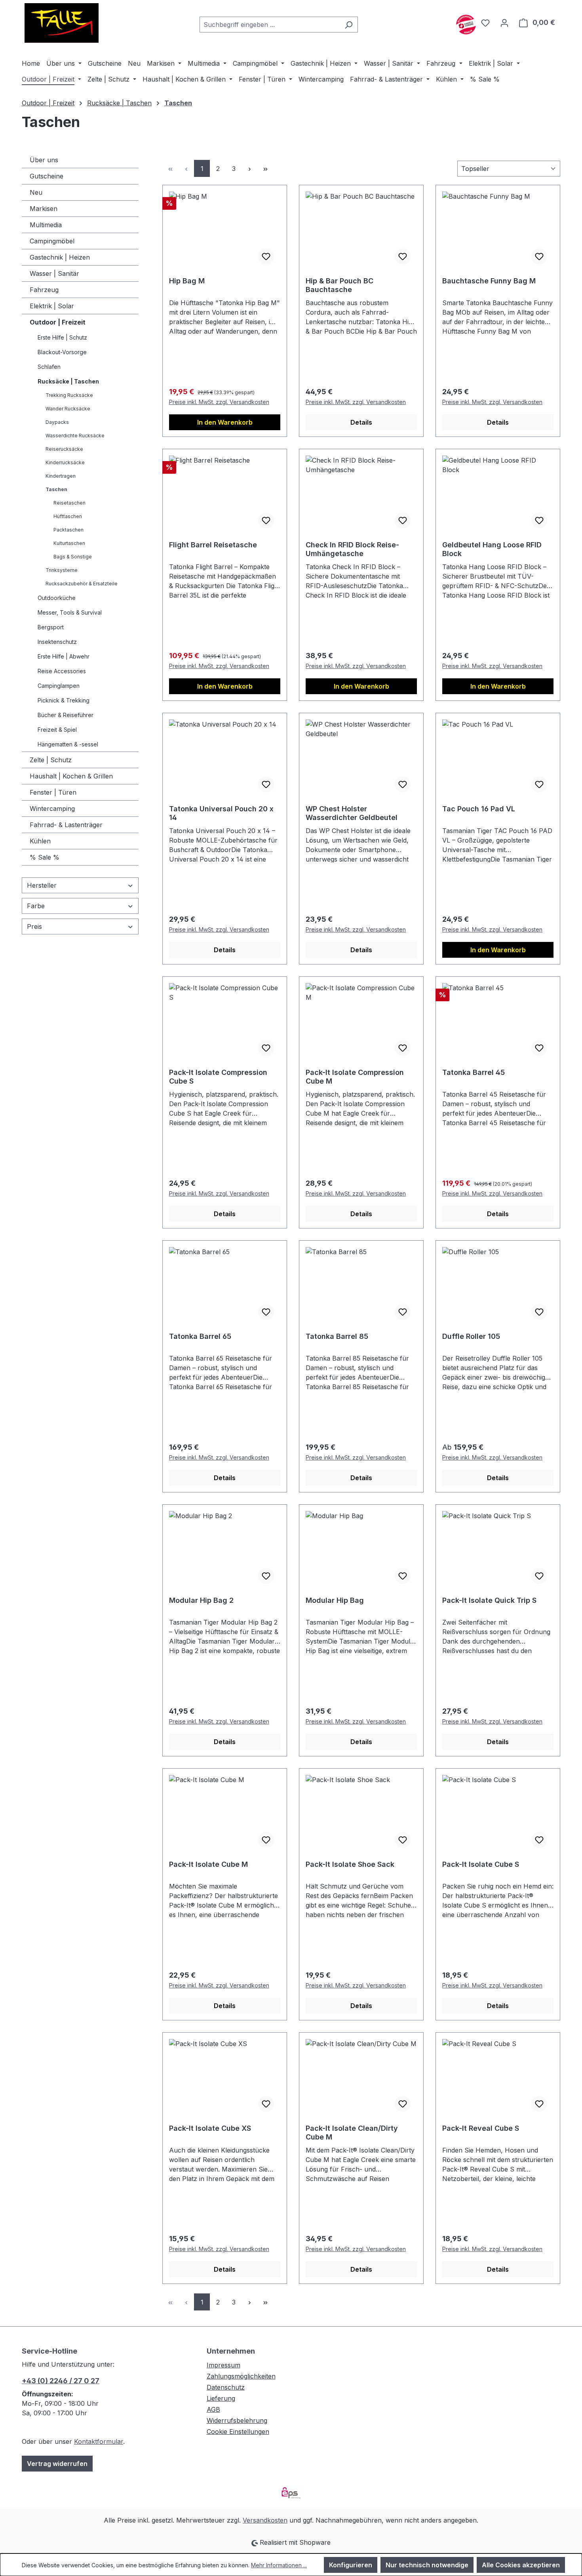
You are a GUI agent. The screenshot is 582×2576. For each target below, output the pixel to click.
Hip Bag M (187, 281)
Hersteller (42, 885)
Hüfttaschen (68, 516)
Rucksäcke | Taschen (68, 381)
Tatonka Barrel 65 (200, 1336)
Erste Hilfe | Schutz (62, 337)
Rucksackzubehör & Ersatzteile (82, 584)
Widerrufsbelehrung (237, 2420)
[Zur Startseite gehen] (61, 23)
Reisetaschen (69, 503)
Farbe (36, 906)
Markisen (44, 209)
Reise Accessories (62, 671)
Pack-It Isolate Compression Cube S (218, 1077)
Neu (36, 192)
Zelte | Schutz (51, 760)
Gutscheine (47, 176)
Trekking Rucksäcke (69, 395)
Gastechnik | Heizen (60, 257)
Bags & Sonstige (73, 557)
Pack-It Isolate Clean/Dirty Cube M (352, 2133)
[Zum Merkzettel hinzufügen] (266, 256)
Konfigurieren (351, 2565)
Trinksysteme (62, 570)
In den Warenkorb (225, 422)
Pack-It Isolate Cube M (208, 1864)
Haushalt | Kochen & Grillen (71, 776)
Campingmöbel (52, 241)
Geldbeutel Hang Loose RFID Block (492, 549)
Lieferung (221, 2398)
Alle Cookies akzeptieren (521, 2565)
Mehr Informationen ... (279, 2565)
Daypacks (57, 422)
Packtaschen (68, 530)
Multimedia (46, 225)
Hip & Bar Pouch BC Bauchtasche (339, 285)
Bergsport (51, 627)
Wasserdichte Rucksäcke (75, 436)
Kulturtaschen (69, 543)
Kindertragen (61, 476)
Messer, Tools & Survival (70, 612)
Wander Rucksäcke (68, 409)
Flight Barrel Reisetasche (213, 545)
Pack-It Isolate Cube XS (210, 2128)
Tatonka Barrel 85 (337, 1336)
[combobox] (270, 25)
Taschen (56, 489)
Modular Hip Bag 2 (201, 1600)
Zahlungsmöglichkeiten (241, 2376)
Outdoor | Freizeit (58, 322)
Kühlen (40, 841)
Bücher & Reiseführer (66, 715)
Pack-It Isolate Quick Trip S (489, 1600)
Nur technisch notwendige (427, 2565)
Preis (34, 926)
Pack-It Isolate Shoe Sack (350, 1864)
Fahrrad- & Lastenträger (66, 825)
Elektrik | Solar (52, 306)
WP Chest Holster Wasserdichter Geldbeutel (352, 813)
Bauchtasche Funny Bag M (489, 281)
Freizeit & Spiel (57, 730)
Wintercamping (52, 809)
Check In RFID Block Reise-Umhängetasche (352, 549)
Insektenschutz (57, 642)
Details (361, 422)
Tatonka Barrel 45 (474, 1072)
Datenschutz (226, 2387)
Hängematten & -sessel (68, 744)
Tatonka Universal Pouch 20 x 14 (221, 813)
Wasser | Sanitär (54, 273)
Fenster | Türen (53, 792)
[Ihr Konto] (504, 23)
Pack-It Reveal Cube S (481, 2128)
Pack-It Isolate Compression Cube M (355, 1077)
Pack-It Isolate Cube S (481, 1864)
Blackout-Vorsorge (62, 352)
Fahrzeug (44, 290)
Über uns (44, 160)
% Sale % (45, 857)
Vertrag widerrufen (57, 2464)
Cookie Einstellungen (238, 2432)
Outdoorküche (57, 598)
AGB (213, 2409)
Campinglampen (59, 686)
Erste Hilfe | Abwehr (64, 656)
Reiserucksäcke (64, 449)
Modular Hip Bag (335, 1600)
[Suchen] (349, 25)
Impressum (223, 2365)
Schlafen (49, 367)
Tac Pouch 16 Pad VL (479, 809)
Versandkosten (265, 2520)
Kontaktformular (99, 2441)
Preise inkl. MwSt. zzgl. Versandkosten (219, 402)
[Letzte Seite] (265, 168)
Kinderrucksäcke (65, 462)
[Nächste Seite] (249, 168)
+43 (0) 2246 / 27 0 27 (61, 2381)
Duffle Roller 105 (471, 1336)
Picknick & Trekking (64, 700)
